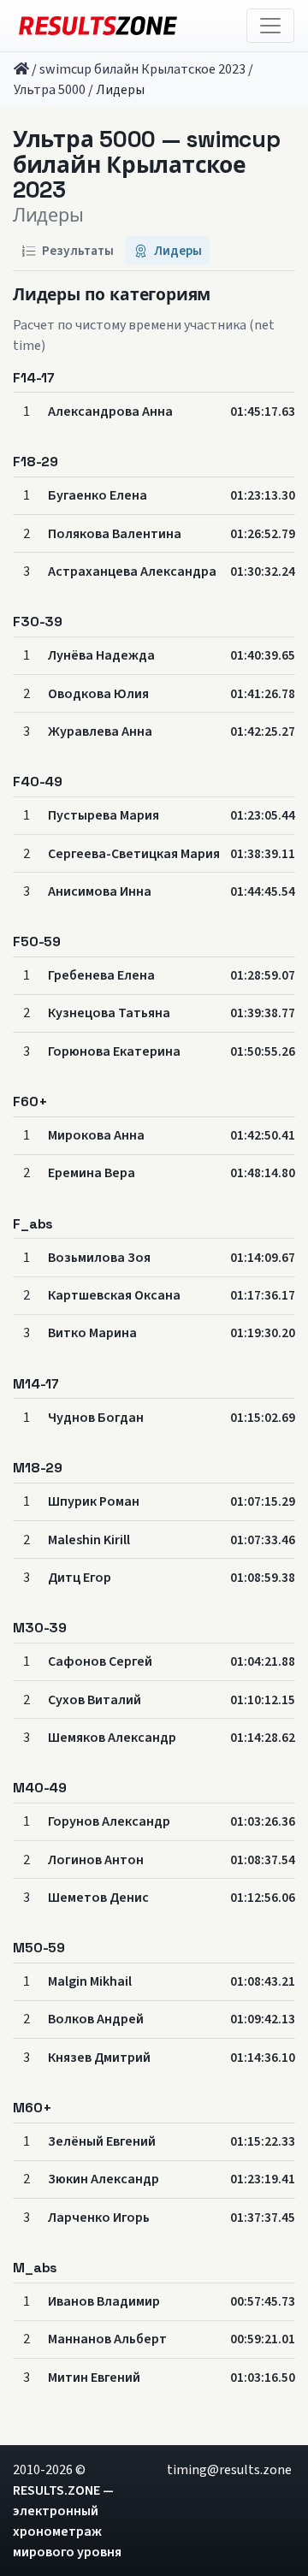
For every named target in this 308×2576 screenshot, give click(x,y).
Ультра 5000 (50, 90)
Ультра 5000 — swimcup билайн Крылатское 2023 (146, 166)
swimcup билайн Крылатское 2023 (142, 69)
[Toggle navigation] (270, 26)
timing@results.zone (229, 2470)
